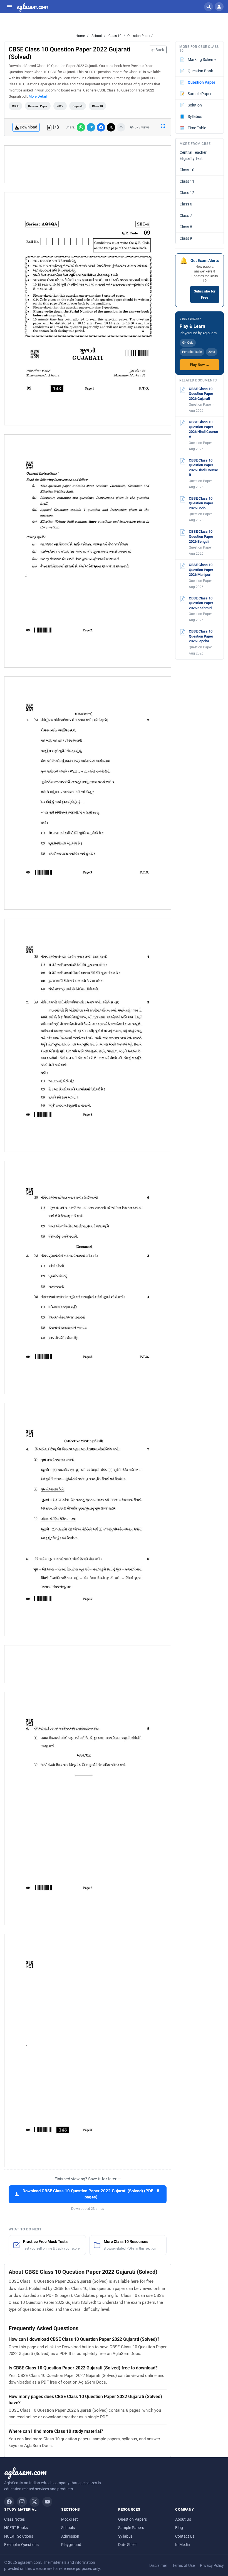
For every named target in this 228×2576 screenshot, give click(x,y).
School (96, 36)
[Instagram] (22, 2502)
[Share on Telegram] (91, 127)
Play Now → (200, 365)
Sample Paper (196, 94)
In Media (183, 2545)
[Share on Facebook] (101, 127)
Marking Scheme (198, 59)
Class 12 (187, 193)
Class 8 (186, 227)
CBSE (15, 106)
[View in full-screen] (163, 126)
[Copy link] (121, 127)
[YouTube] (47, 2502)
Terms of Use (184, 2565)
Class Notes (14, 2519)
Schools (68, 2528)
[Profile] (219, 7)
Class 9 (186, 238)
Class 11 (187, 181)
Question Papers (132, 2519)
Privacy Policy (212, 2565)
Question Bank (197, 71)
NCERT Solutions (19, 2536)
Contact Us (185, 2536)
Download (29, 127)
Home (80, 36)
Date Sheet (127, 2545)
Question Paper (38, 106)
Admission (70, 2536)
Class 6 (186, 204)
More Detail (38, 96)
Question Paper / (140, 36)
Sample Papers (131, 2528)
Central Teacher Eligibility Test (193, 155)
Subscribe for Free (205, 294)
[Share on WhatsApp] (81, 127)
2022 (60, 106)
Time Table (193, 128)
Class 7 (186, 215)
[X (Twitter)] (34, 2502)
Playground (71, 2545)
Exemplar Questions (21, 2545)
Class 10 (115, 36)
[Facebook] (9, 2502)
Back (159, 50)
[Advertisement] (88, 164)
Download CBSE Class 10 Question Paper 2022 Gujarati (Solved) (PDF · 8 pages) (91, 2194)
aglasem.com (32, 7)
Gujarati (78, 106)
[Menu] (9, 7)
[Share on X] (111, 127)
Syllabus (191, 116)
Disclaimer (158, 2565)
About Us (183, 2519)
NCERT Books (16, 2528)
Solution (191, 105)
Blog (179, 2528)
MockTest (70, 2519)
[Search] (209, 7)
